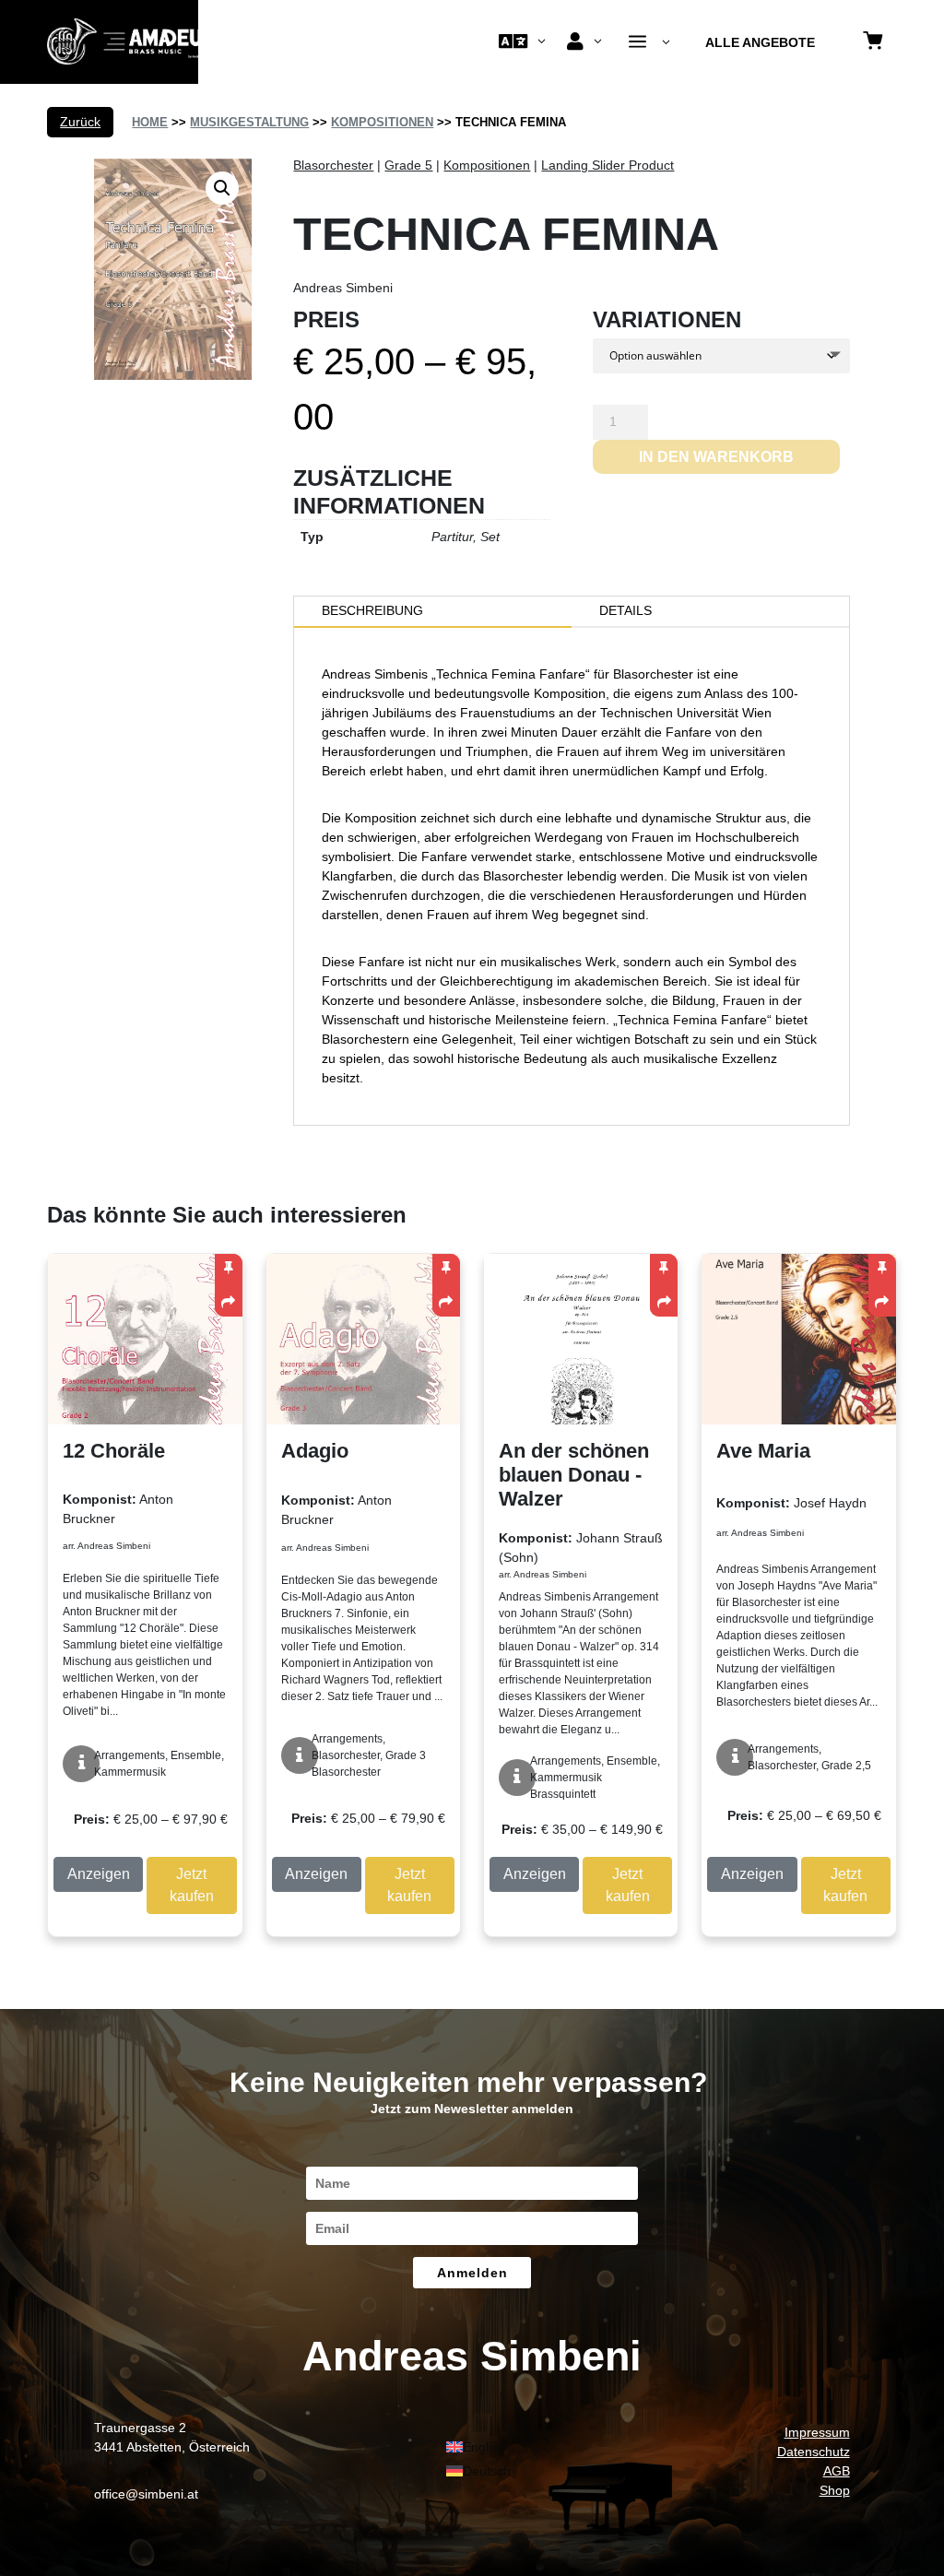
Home (150, 122)
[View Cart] (873, 42)
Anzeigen (99, 1874)
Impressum (817, 2432)
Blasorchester (333, 165)
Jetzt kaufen (192, 1885)
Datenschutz (814, 2452)
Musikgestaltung (249, 122)
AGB (837, 2471)
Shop (835, 2490)
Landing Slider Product (608, 165)
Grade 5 (408, 165)
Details (625, 610)
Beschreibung (372, 610)
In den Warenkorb (716, 457)
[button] (222, 188)
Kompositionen (382, 122)
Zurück (80, 122)
